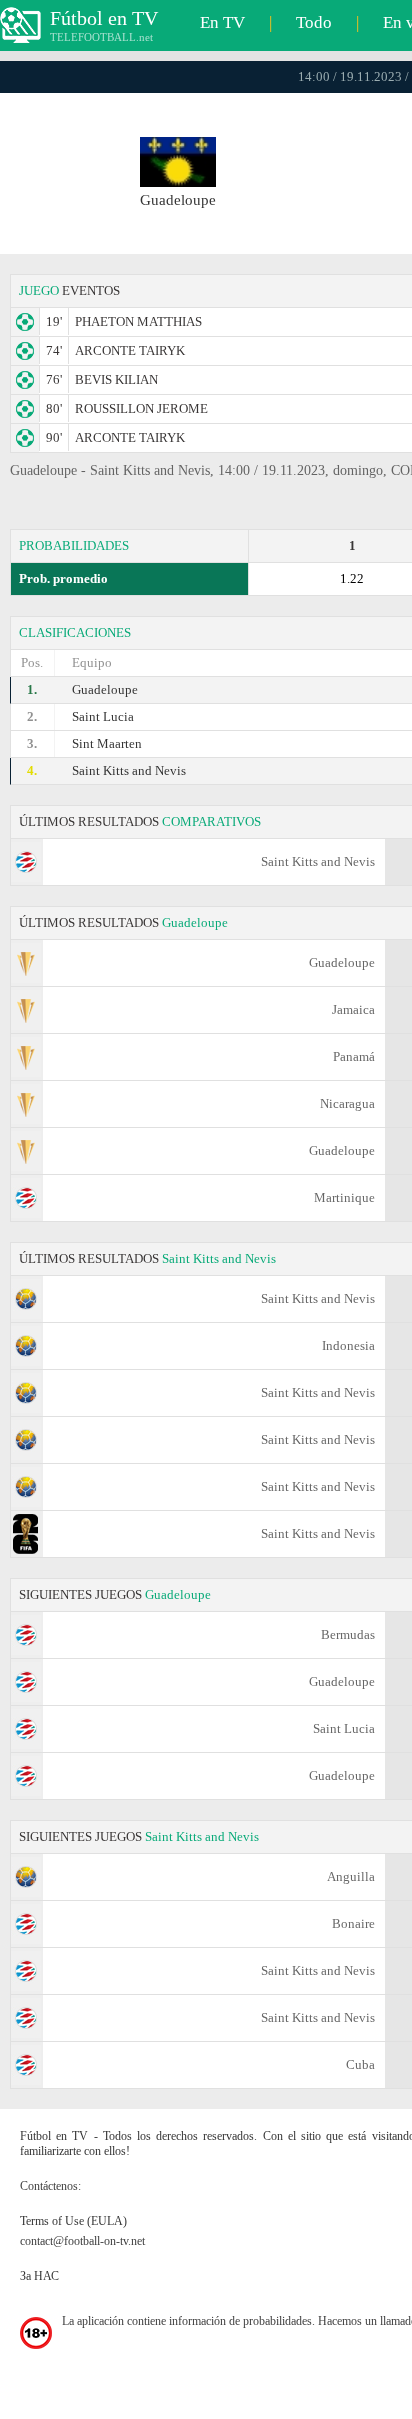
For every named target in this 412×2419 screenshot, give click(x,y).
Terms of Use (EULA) (73, 2221)
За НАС (39, 2276)
